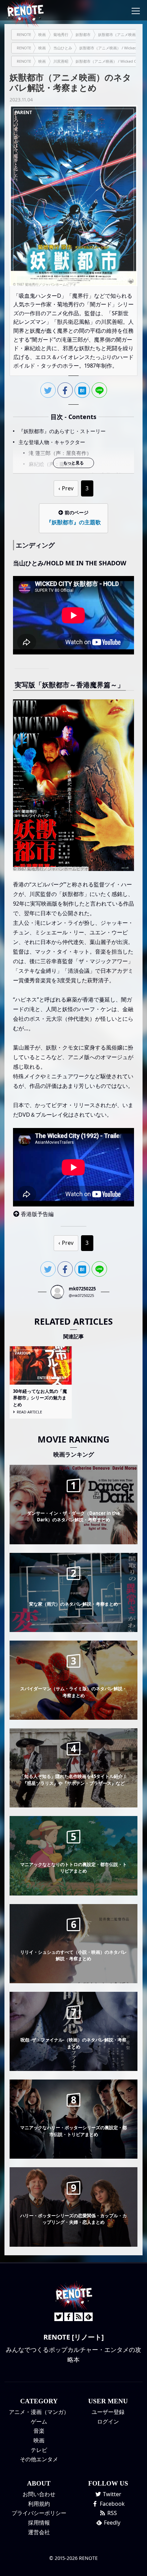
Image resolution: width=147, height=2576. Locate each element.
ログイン (108, 2421)
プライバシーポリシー (39, 2513)
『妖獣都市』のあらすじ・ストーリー (62, 431)
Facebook (112, 2504)
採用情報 (39, 2523)
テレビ (39, 2450)
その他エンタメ (39, 2459)
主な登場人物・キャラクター (52, 442)
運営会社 (39, 2532)
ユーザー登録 (108, 2412)
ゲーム (39, 2421)
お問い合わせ (39, 2494)
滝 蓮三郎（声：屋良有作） (60, 453)
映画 (39, 2440)
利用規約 (39, 2504)
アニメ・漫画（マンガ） (39, 2412)
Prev (68, 488)
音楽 (39, 2431)
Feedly (111, 2523)
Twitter (111, 2494)
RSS (111, 2513)
